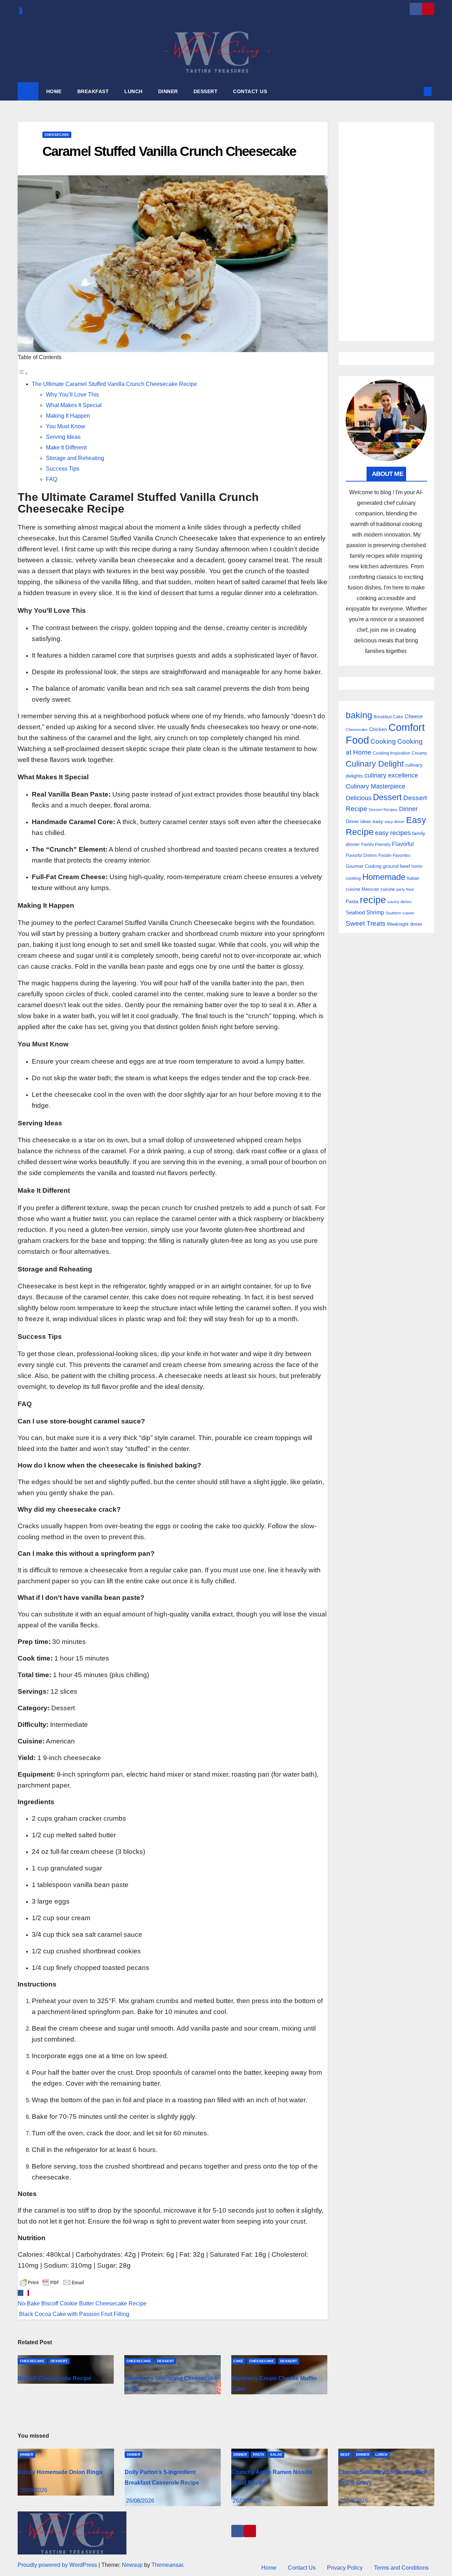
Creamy (419, 753)
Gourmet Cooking (364, 866)
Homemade (384, 877)
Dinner (408, 809)
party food (405, 889)
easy (378, 821)
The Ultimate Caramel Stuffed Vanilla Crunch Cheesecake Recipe (114, 384)
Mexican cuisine (378, 889)
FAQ (52, 479)
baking (359, 715)
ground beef (396, 866)
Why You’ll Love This (72, 395)
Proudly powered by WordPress (58, 2565)
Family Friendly (376, 844)
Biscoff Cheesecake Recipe (55, 2378)
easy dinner (395, 822)
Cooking (383, 741)
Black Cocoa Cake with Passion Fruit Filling (73, 2314)
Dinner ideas (358, 821)
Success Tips (63, 469)
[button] (416, 91)
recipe (373, 900)
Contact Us (302, 2568)
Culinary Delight (375, 764)
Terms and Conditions (401, 2568)
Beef (345, 2454)
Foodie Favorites (394, 855)
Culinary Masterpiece (376, 786)
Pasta (352, 901)
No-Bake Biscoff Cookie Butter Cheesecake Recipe (82, 2303)
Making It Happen (68, 416)
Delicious (359, 798)
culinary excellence (391, 775)
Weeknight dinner (405, 924)
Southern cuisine (400, 913)
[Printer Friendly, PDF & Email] (52, 2282)
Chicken (378, 729)
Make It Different (66, 448)
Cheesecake (57, 135)
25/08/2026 (354, 2501)
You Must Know (66, 426)
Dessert (59, 2361)
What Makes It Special (74, 405)
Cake (238, 2361)
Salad (276, 2454)
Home (269, 2568)
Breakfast (383, 717)
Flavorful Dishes (361, 855)
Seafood (355, 912)
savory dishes (400, 902)
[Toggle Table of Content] (23, 373)
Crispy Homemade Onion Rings (60, 2472)
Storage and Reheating (75, 458)
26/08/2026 (140, 2501)
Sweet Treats (366, 923)
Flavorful (403, 844)
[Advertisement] (386, 231)
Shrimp (375, 912)
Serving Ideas (63, 437)
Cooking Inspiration (392, 753)
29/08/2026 (33, 2490)
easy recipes (393, 833)
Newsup (132, 2565)
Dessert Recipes (383, 810)
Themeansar (167, 2565)
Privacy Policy (345, 2568)
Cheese (414, 716)
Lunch (381, 2454)
